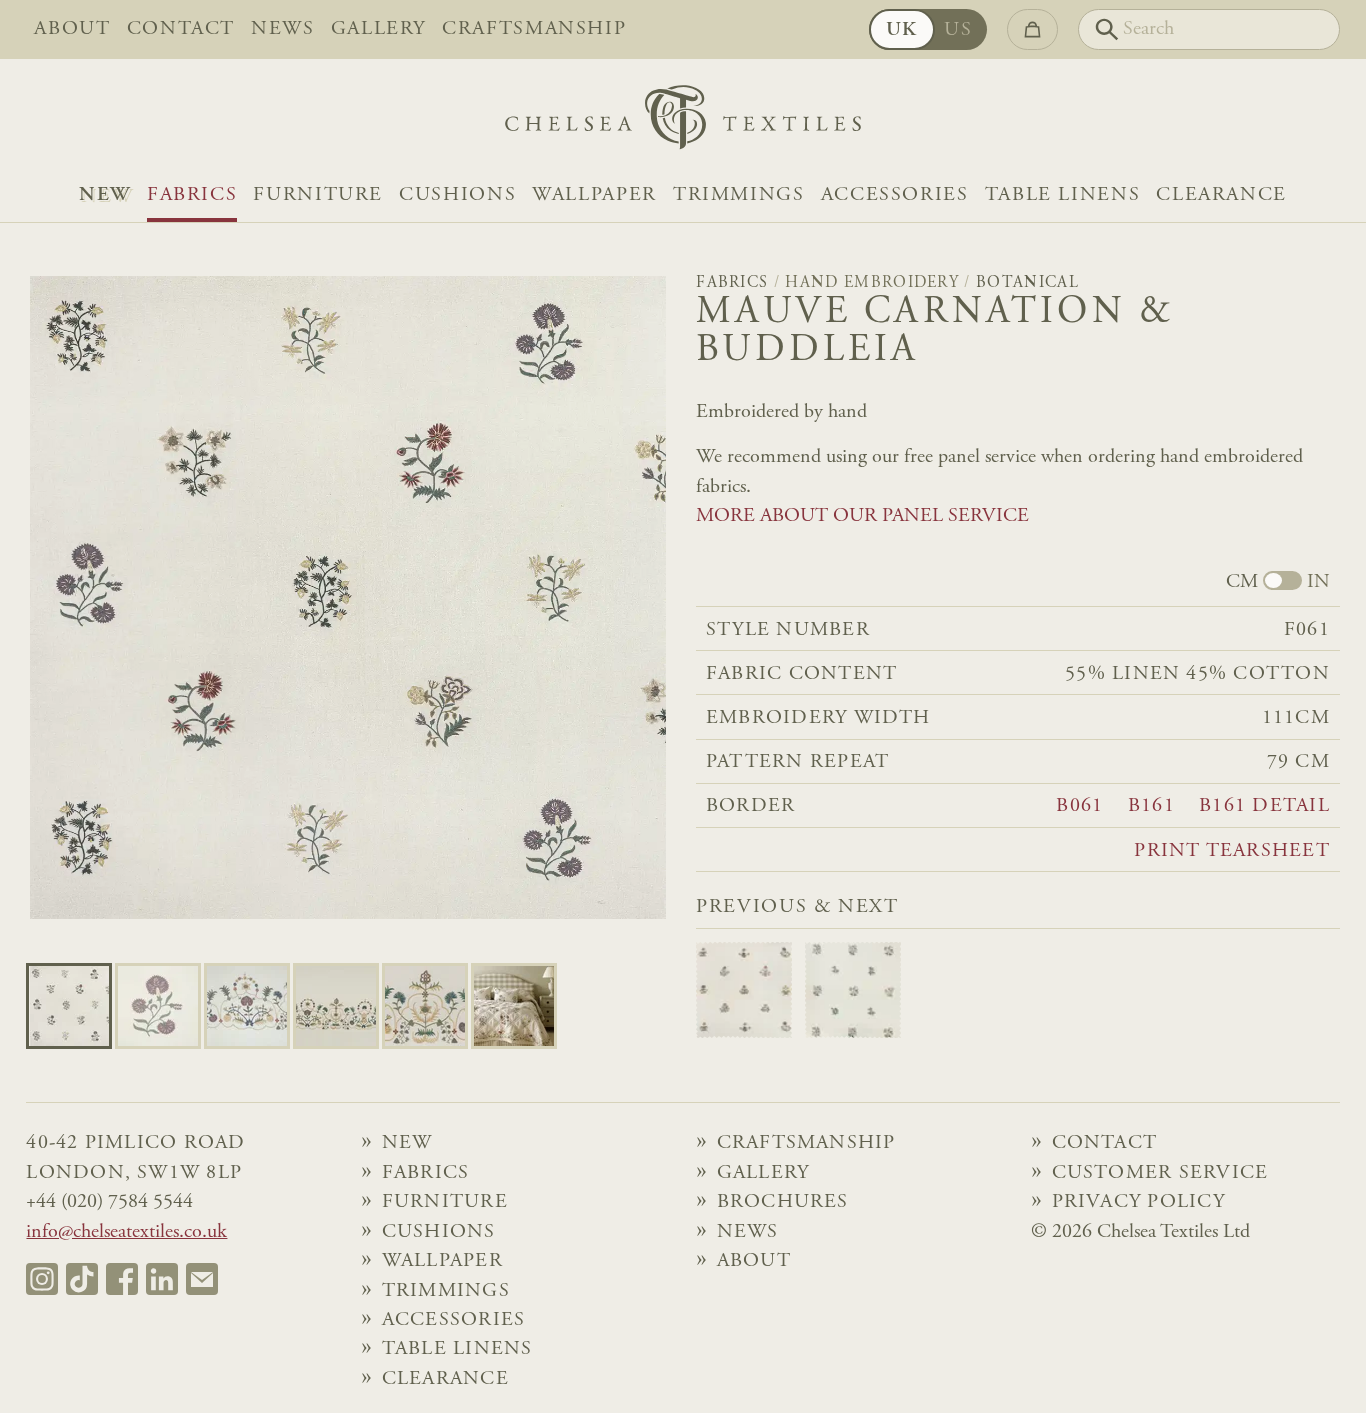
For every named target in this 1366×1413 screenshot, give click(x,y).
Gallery (378, 29)
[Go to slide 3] (336, 1006)
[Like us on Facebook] (122, 1279)
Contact (181, 29)
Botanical (1027, 283)
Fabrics (192, 195)
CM (1242, 582)
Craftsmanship (534, 29)
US (958, 30)
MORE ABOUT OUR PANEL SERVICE (862, 516)
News (283, 29)
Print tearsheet (1231, 851)
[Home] (683, 122)
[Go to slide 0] (69, 1006)
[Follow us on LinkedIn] (162, 1279)
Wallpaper (594, 195)
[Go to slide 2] (247, 1006)
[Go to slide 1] (158, 1006)
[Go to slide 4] (425, 1006)
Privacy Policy (1138, 1202)
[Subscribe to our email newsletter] (202, 1279)
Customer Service (1160, 1173)
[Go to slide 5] (514, 1006)
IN (1318, 582)
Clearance (1221, 195)
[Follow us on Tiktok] (82, 1279)
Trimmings (739, 195)
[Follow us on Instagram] (42, 1279)
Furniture (318, 195)
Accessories (895, 195)
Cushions (457, 195)
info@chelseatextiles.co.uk (126, 1232)
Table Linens (1063, 195)
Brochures (783, 1202)
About (72, 29)
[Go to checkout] (1032, 29)
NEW (105, 195)
